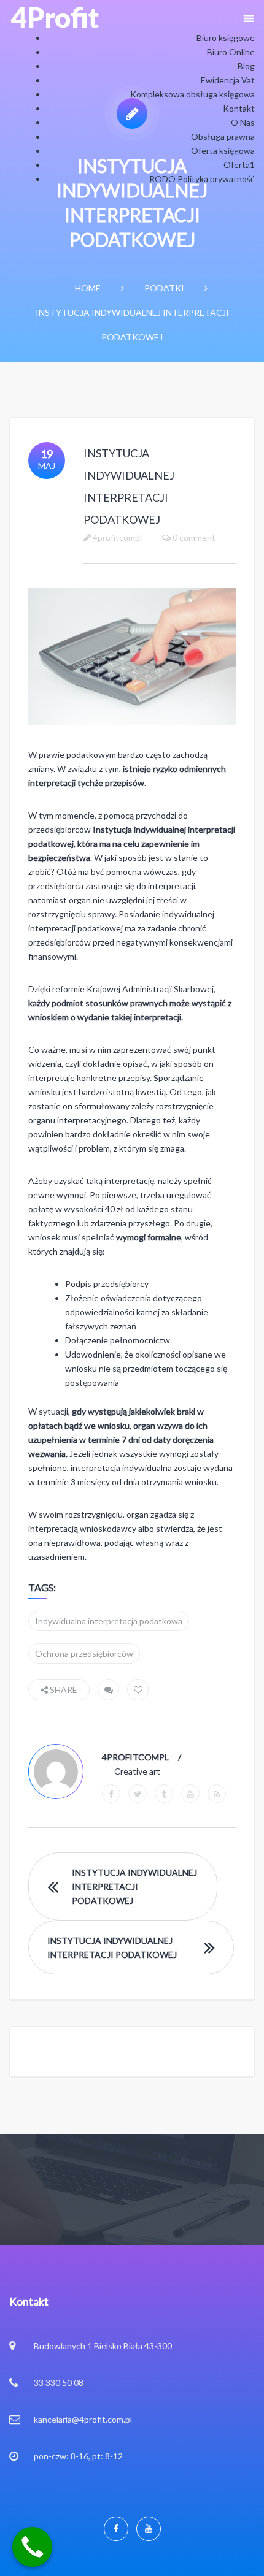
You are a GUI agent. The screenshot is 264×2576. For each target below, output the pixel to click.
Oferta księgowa (223, 151)
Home (88, 288)
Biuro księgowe (226, 38)
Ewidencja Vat (228, 80)
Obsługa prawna (223, 136)
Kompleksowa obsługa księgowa (192, 94)
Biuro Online (231, 52)
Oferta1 (239, 165)
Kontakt (239, 108)
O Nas (243, 122)
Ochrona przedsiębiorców (84, 1653)
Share (63, 1690)
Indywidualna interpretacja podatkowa (109, 1621)
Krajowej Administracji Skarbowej (150, 989)
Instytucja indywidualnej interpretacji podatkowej (134, 1886)
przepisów (125, 783)
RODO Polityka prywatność (202, 179)
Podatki (164, 288)
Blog (246, 66)
